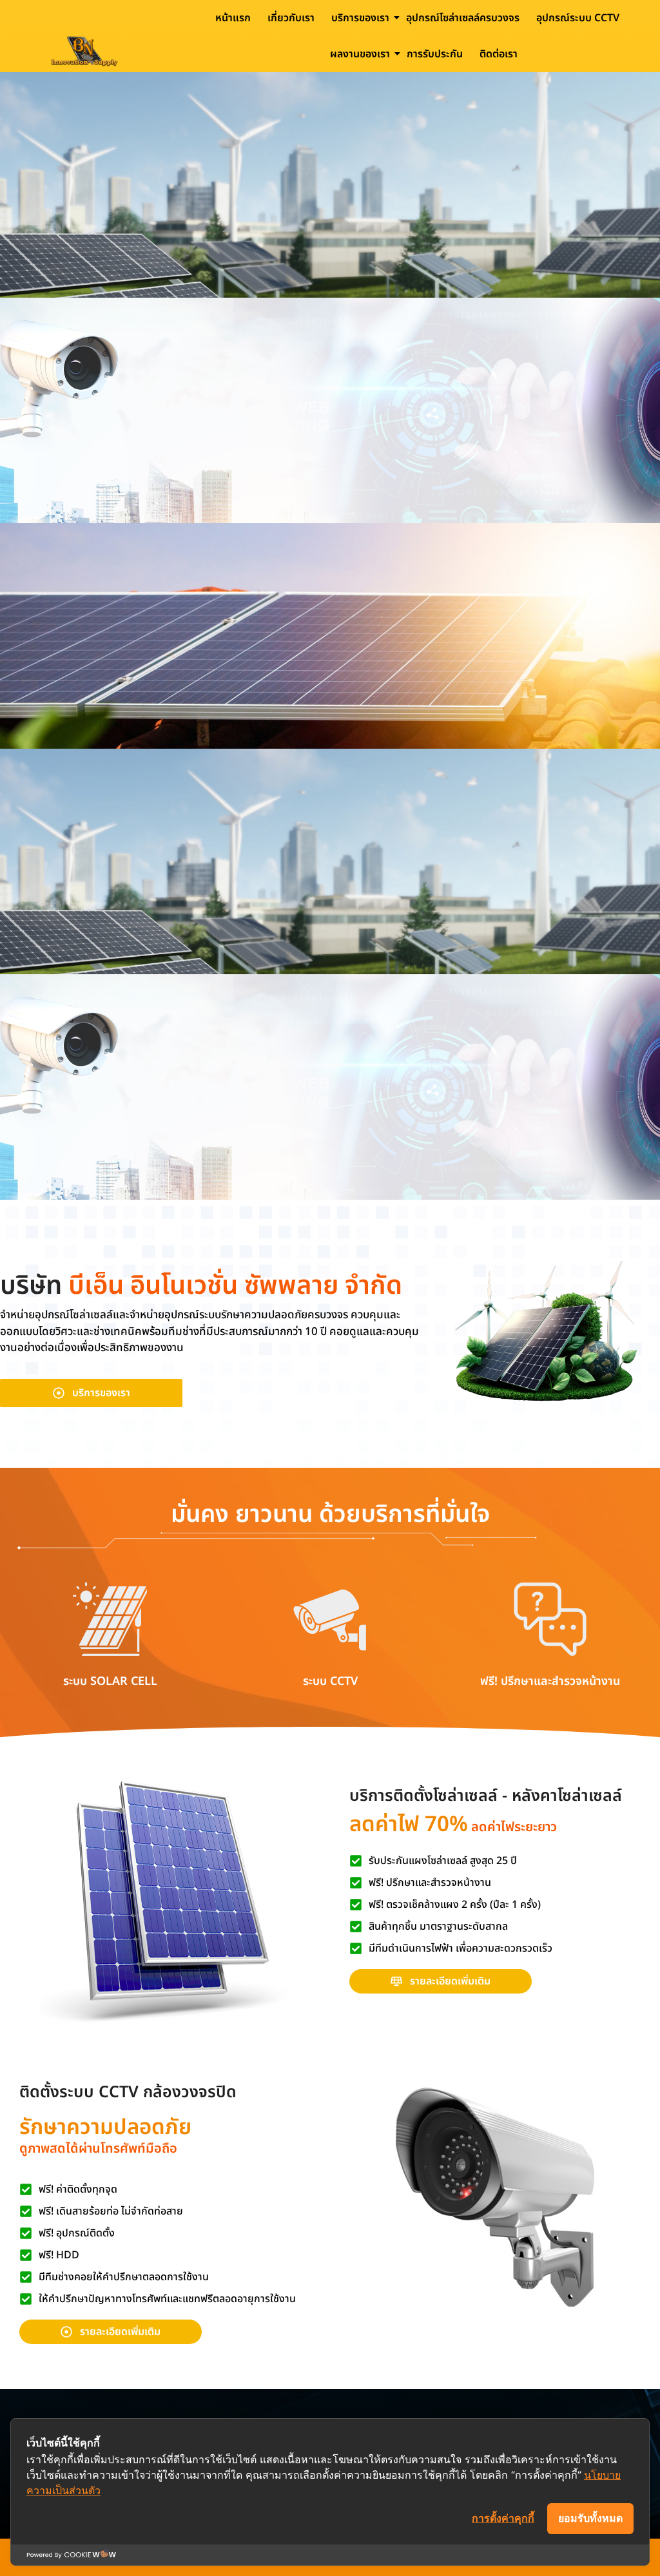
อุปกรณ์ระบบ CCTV (578, 18)
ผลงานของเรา (360, 54)
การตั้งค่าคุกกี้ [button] (503, 2518)
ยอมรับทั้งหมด (590, 2518)
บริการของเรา (360, 18)
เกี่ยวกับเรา (291, 18)
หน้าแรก (233, 18)
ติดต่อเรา (499, 54)
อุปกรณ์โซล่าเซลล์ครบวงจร (463, 18)
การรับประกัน (435, 54)
